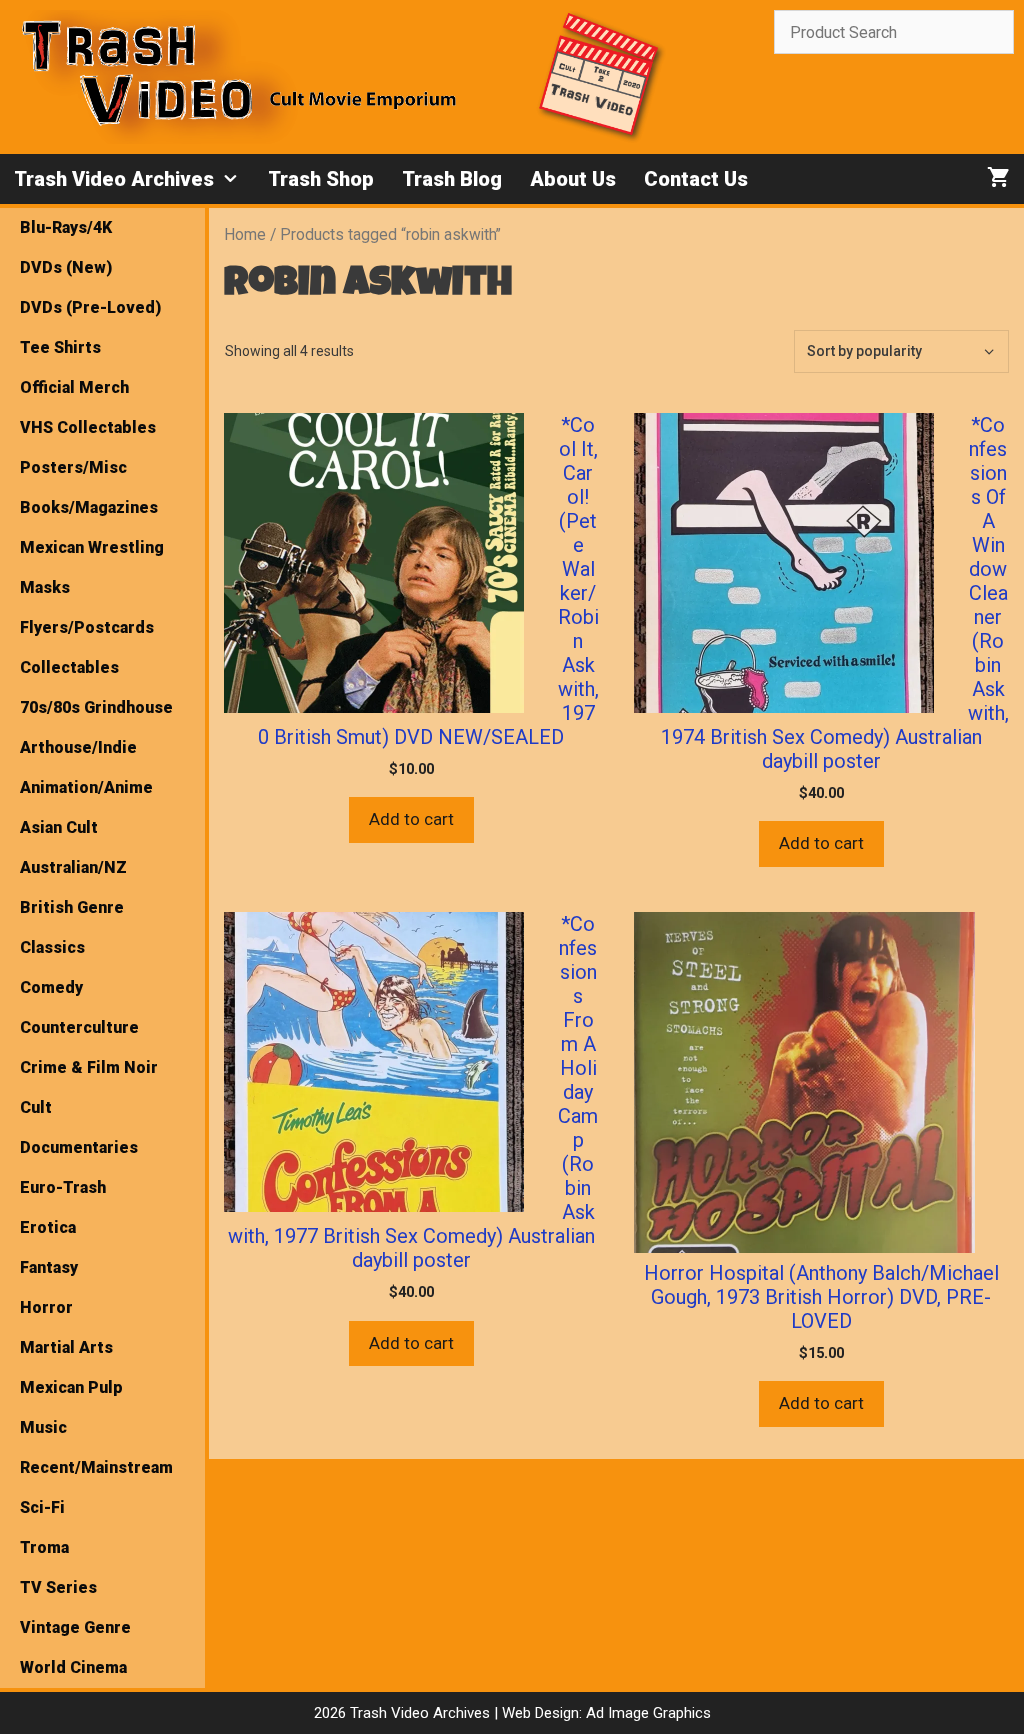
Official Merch (74, 387)
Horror (46, 1307)
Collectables (69, 667)
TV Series (58, 1587)
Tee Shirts (60, 347)
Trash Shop (321, 179)
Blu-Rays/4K (66, 227)
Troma (44, 1547)
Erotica (48, 1227)
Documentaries (79, 1147)
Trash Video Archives (114, 179)
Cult (36, 1107)
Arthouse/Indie (78, 747)
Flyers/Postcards (87, 627)
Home (245, 234)
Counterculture (79, 1027)
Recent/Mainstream (96, 1467)
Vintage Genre (75, 1627)
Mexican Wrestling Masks (92, 567)
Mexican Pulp (71, 1387)
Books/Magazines (89, 507)
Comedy (51, 987)
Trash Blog (452, 179)
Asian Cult (59, 827)
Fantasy (49, 1267)
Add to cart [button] (411, 819)
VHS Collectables (88, 427)
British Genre (72, 907)
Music (43, 1427)
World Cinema (73, 1667)
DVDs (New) (66, 267)
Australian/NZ (73, 867)
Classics (52, 947)
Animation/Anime (86, 787)
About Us (573, 179)
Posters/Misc (73, 467)
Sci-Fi (42, 1507)
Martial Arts (66, 1347)
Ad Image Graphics (646, 1713)
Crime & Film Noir (89, 1067)
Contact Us (696, 179)
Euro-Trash (63, 1187)
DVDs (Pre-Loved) (90, 307)
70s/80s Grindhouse (96, 707)
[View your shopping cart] (998, 179)
